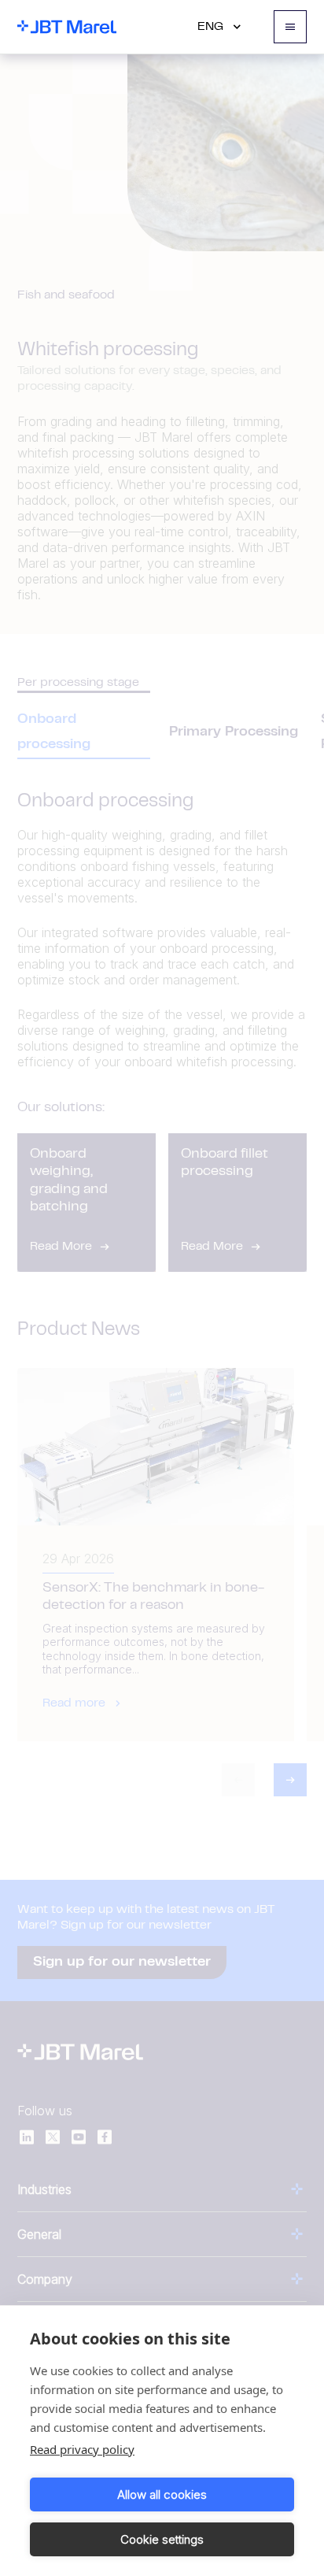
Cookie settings (162, 2539)
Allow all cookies (162, 2494)
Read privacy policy (82, 2449)
